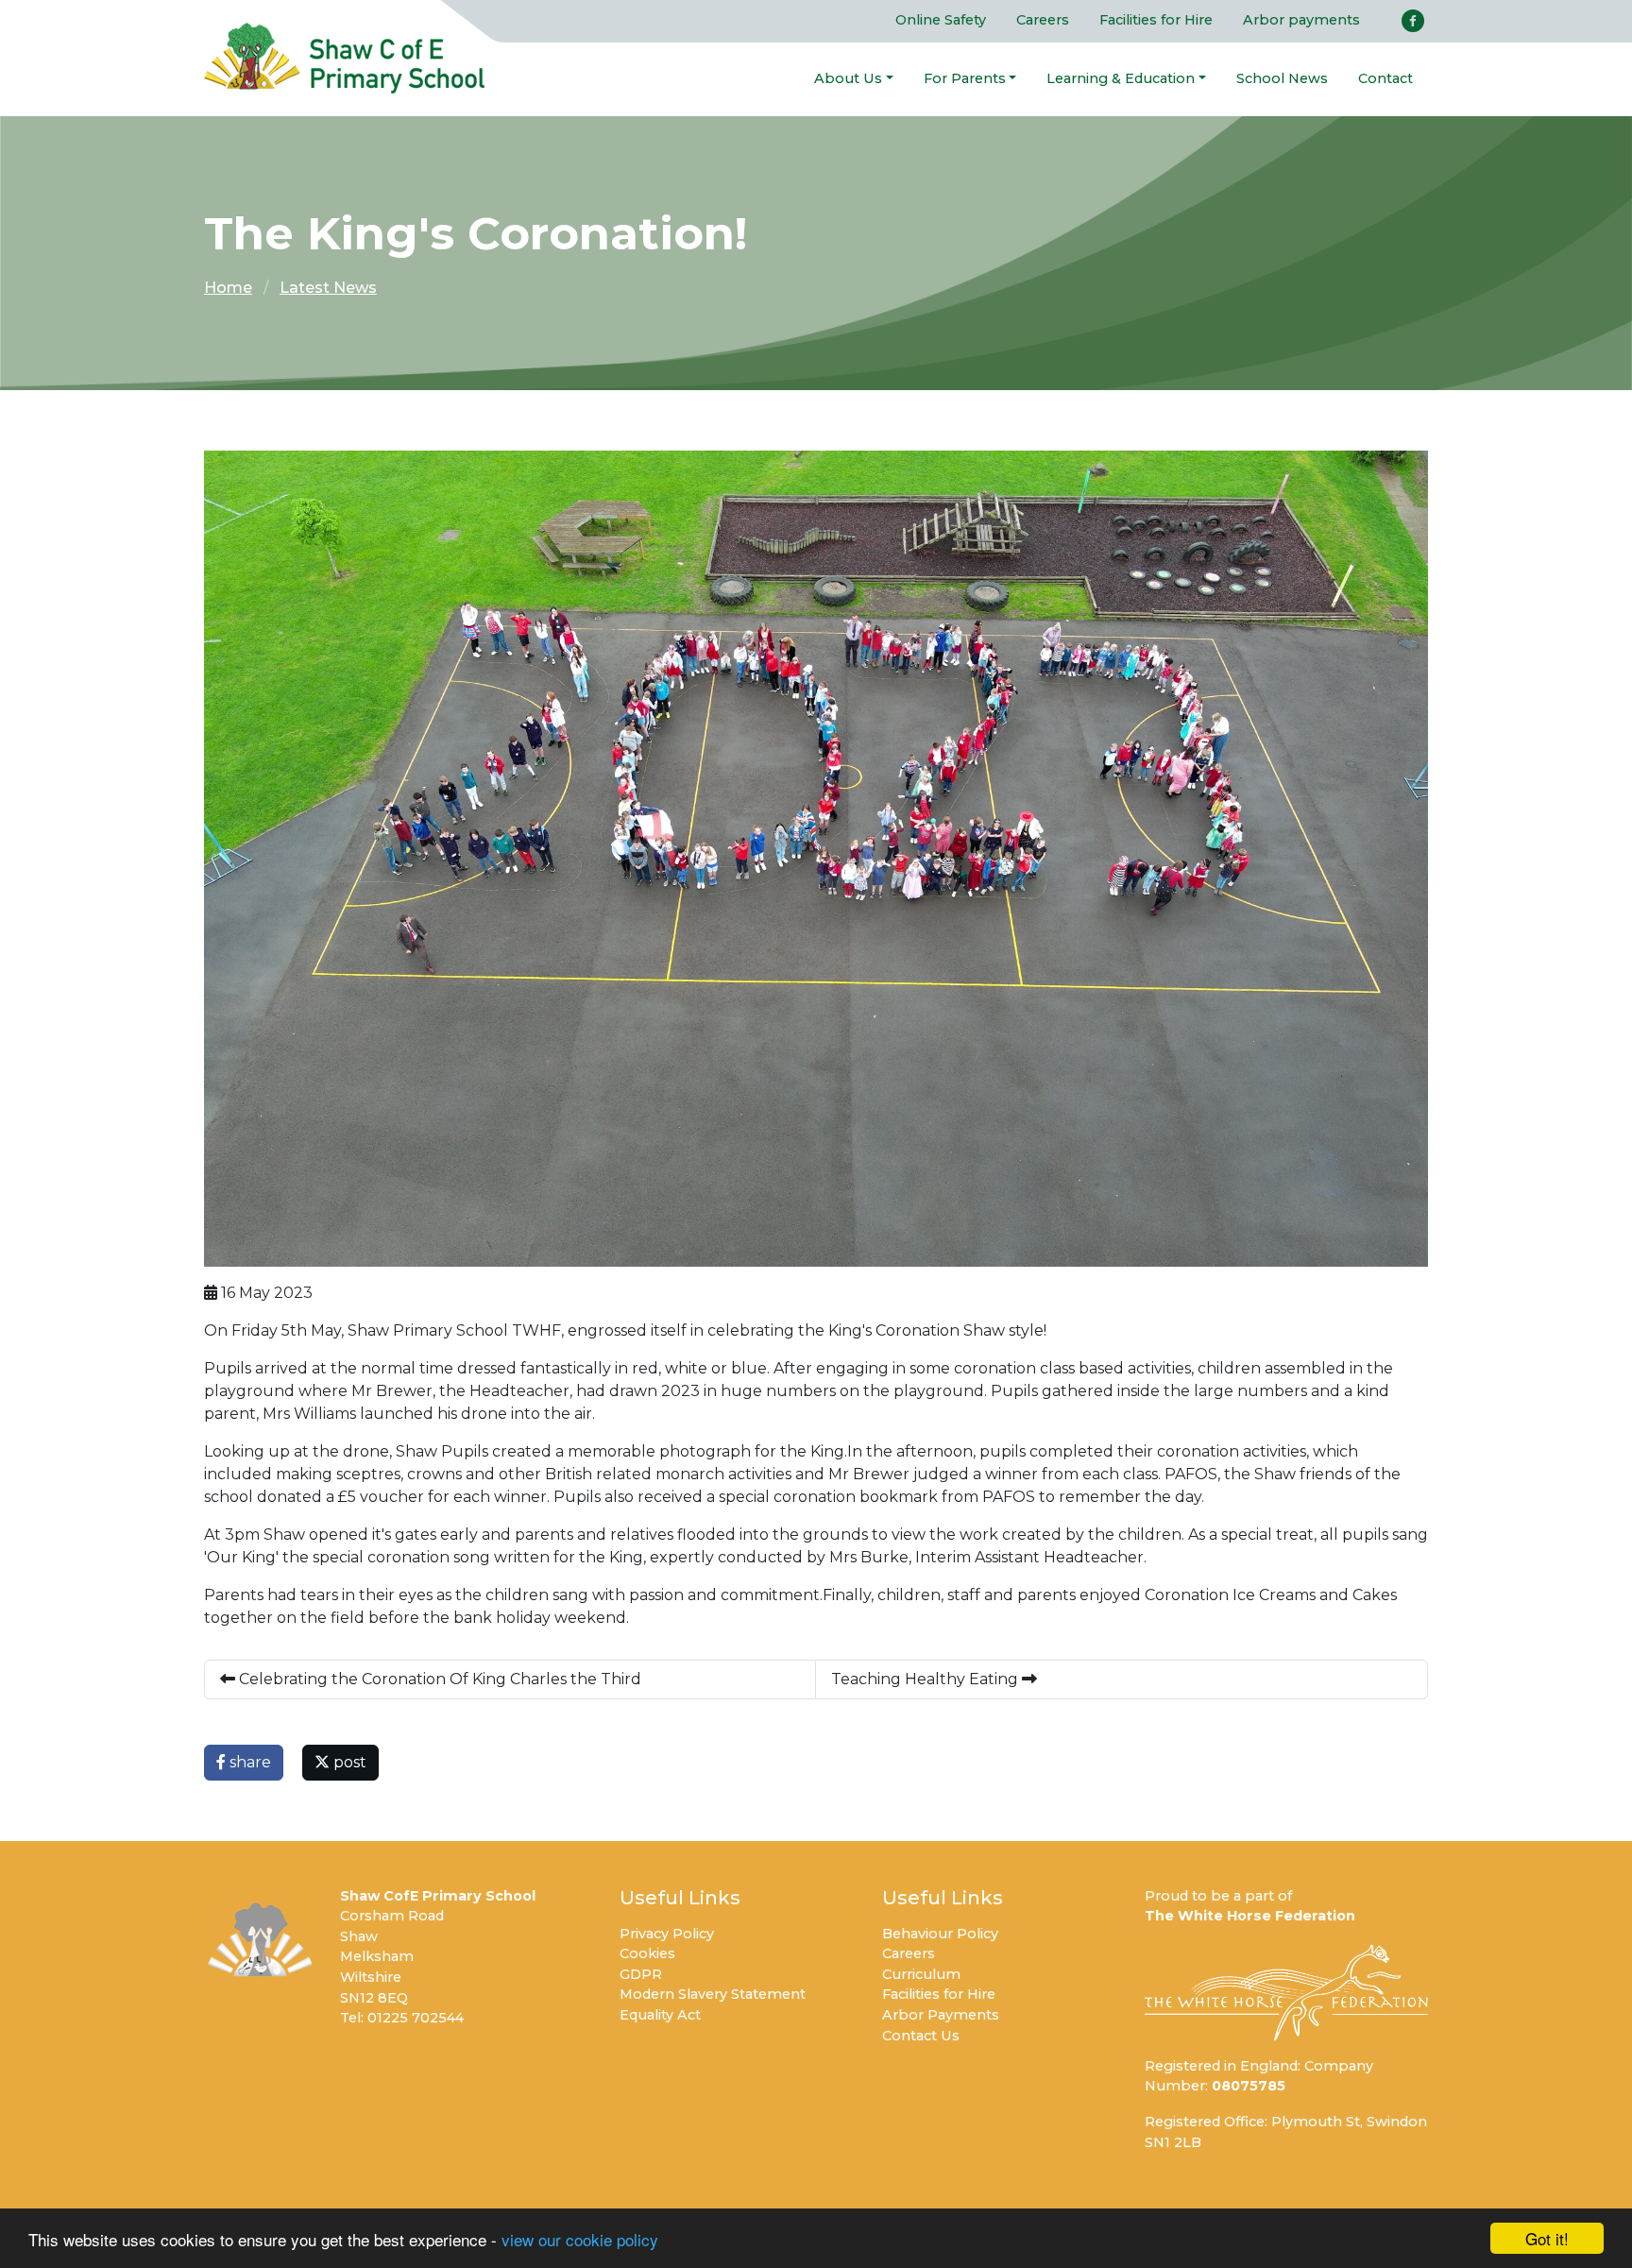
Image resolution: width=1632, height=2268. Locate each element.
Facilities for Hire (1156, 20)
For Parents (965, 78)
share (248, 1762)
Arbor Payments (941, 2015)
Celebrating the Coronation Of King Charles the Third (438, 1679)
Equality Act (660, 2015)
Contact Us (921, 2036)
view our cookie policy (580, 2239)
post (348, 1762)
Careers (1043, 20)
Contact (1385, 78)
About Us (848, 78)
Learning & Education (1121, 78)
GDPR (641, 1974)
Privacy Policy (667, 1934)
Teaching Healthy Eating (926, 1679)
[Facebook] (1413, 21)
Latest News (328, 288)
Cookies (647, 1953)
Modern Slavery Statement (713, 1994)
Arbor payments (1301, 20)
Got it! (1547, 2238)
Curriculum (921, 1974)
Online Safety (941, 20)
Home (228, 288)
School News (1282, 78)
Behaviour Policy (940, 1934)
